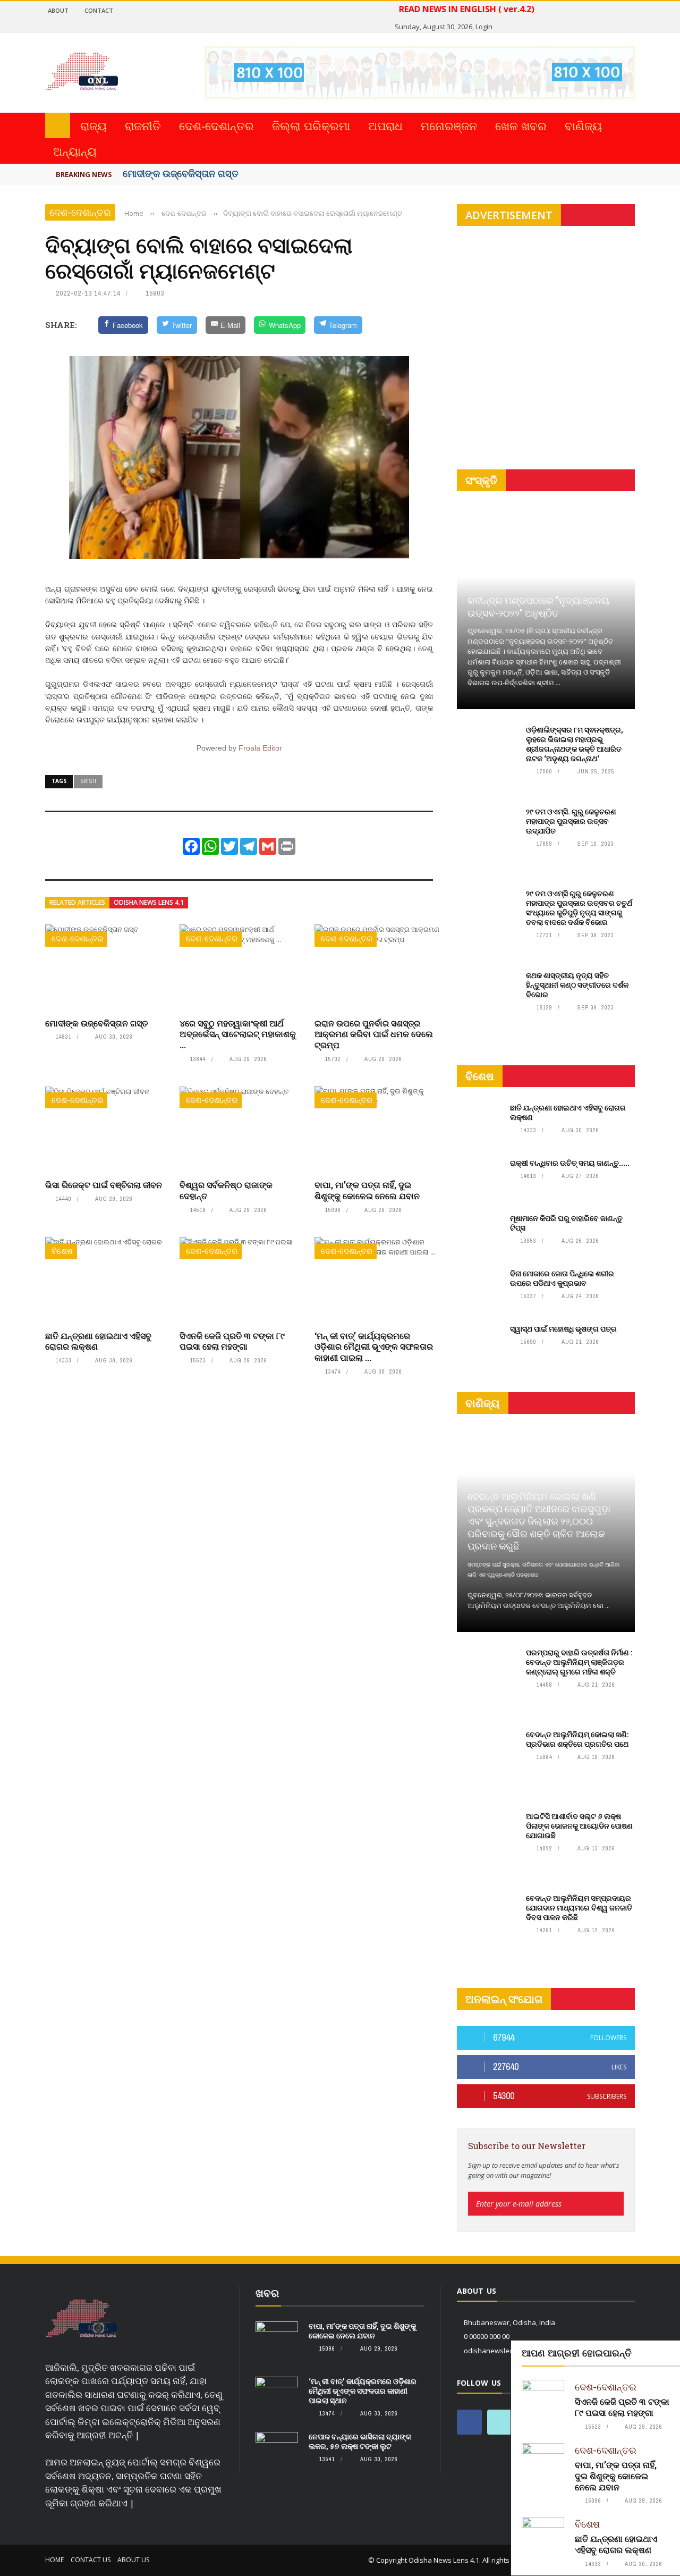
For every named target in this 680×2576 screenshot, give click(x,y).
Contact (99, 10)
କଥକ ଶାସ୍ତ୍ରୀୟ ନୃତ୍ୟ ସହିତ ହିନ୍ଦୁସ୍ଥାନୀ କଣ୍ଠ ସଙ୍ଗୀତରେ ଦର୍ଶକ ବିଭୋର (577, 985)
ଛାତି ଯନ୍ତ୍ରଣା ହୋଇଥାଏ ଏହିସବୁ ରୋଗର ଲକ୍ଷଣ (98, 1341)
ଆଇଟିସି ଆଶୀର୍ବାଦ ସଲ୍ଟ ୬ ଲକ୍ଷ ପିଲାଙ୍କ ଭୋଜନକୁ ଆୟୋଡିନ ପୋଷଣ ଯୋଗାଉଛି (579, 1826)
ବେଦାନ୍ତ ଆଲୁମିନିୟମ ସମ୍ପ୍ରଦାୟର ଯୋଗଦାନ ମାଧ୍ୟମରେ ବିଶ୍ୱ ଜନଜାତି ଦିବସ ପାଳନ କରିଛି (579, 1908)
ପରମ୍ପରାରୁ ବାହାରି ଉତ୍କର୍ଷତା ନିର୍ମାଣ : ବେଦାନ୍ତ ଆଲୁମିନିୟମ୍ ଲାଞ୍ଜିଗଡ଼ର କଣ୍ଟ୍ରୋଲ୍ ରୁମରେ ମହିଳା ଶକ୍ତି (579, 1662)
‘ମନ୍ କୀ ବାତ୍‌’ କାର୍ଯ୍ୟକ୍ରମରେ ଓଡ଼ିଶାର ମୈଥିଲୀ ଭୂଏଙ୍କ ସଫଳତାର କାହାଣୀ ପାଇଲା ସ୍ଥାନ (363, 2391)
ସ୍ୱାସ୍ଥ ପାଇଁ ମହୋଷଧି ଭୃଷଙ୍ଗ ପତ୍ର (563, 1329)
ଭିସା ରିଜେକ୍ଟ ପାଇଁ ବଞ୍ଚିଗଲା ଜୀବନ (104, 1185)
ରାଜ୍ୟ (93, 125)
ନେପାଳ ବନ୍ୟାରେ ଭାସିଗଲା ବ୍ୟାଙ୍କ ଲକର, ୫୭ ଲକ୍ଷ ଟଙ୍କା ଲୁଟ (360, 2441)
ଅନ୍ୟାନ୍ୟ (75, 151)
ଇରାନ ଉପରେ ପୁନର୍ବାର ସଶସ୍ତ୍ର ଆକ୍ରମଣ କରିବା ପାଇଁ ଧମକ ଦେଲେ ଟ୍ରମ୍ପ (374, 1034)
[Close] (670, 2351)
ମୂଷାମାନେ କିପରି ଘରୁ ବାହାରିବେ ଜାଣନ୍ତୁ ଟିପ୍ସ (566, 1223)
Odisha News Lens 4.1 (149, 902)
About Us (133, 2560)
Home (54, 2560)
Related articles (77, 902)
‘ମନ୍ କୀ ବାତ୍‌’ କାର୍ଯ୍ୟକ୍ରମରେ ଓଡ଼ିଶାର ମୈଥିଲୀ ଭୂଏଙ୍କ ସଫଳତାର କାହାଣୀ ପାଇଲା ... (374, 1347)
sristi (88, 781)
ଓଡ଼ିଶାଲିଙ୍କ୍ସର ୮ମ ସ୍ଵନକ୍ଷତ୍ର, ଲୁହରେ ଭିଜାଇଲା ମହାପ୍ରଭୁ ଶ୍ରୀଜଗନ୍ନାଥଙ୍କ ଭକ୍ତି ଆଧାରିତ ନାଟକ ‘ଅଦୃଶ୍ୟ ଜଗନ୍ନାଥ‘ (575, 744)
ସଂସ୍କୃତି (481, 480)
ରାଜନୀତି (143, 125)
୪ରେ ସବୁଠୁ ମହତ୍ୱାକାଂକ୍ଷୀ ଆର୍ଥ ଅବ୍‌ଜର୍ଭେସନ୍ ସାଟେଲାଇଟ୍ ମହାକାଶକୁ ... (238, 1034)
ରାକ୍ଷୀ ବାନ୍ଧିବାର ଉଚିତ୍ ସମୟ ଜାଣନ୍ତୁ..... (570, 1163)
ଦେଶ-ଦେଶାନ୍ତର (216, 125)
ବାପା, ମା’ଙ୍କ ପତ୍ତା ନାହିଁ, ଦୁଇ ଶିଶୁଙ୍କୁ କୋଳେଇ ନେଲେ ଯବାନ (367, 1190)
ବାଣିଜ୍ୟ (583, 125)
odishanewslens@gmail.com (510, 2351)
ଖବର (267, 2293)
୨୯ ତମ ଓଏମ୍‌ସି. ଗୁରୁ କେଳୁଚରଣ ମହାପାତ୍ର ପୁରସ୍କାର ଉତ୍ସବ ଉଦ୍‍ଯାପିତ (571, 821)
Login (484, 27)
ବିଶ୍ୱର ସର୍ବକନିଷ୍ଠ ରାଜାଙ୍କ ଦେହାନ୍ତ (226, 1190)
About (58, 10)
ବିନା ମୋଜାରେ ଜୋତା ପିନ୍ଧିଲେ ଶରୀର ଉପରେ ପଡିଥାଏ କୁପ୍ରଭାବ (562, 1278)
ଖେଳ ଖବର (521, 125)
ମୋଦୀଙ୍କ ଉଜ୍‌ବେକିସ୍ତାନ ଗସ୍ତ (181, 173)
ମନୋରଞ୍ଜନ (449, 125)
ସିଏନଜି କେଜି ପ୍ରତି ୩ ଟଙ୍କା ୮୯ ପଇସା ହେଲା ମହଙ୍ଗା (232, 1341)
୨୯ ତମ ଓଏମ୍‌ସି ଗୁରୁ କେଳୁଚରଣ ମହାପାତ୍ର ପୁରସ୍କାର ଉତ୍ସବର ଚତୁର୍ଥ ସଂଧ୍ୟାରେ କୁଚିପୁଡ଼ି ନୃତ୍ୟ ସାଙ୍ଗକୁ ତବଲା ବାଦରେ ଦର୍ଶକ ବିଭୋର (579, 908)
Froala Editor (260, 748)
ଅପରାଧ (385, 125)
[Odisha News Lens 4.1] (82, 2319)
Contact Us (91, 2560)
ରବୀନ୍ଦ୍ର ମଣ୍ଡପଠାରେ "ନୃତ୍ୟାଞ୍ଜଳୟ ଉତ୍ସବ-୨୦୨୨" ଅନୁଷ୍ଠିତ (538, 606)
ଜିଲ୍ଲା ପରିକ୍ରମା (311, 125)
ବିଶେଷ (62, 1251)
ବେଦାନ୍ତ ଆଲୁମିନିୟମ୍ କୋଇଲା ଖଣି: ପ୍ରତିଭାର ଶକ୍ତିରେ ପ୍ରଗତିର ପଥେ (577, 1739)
